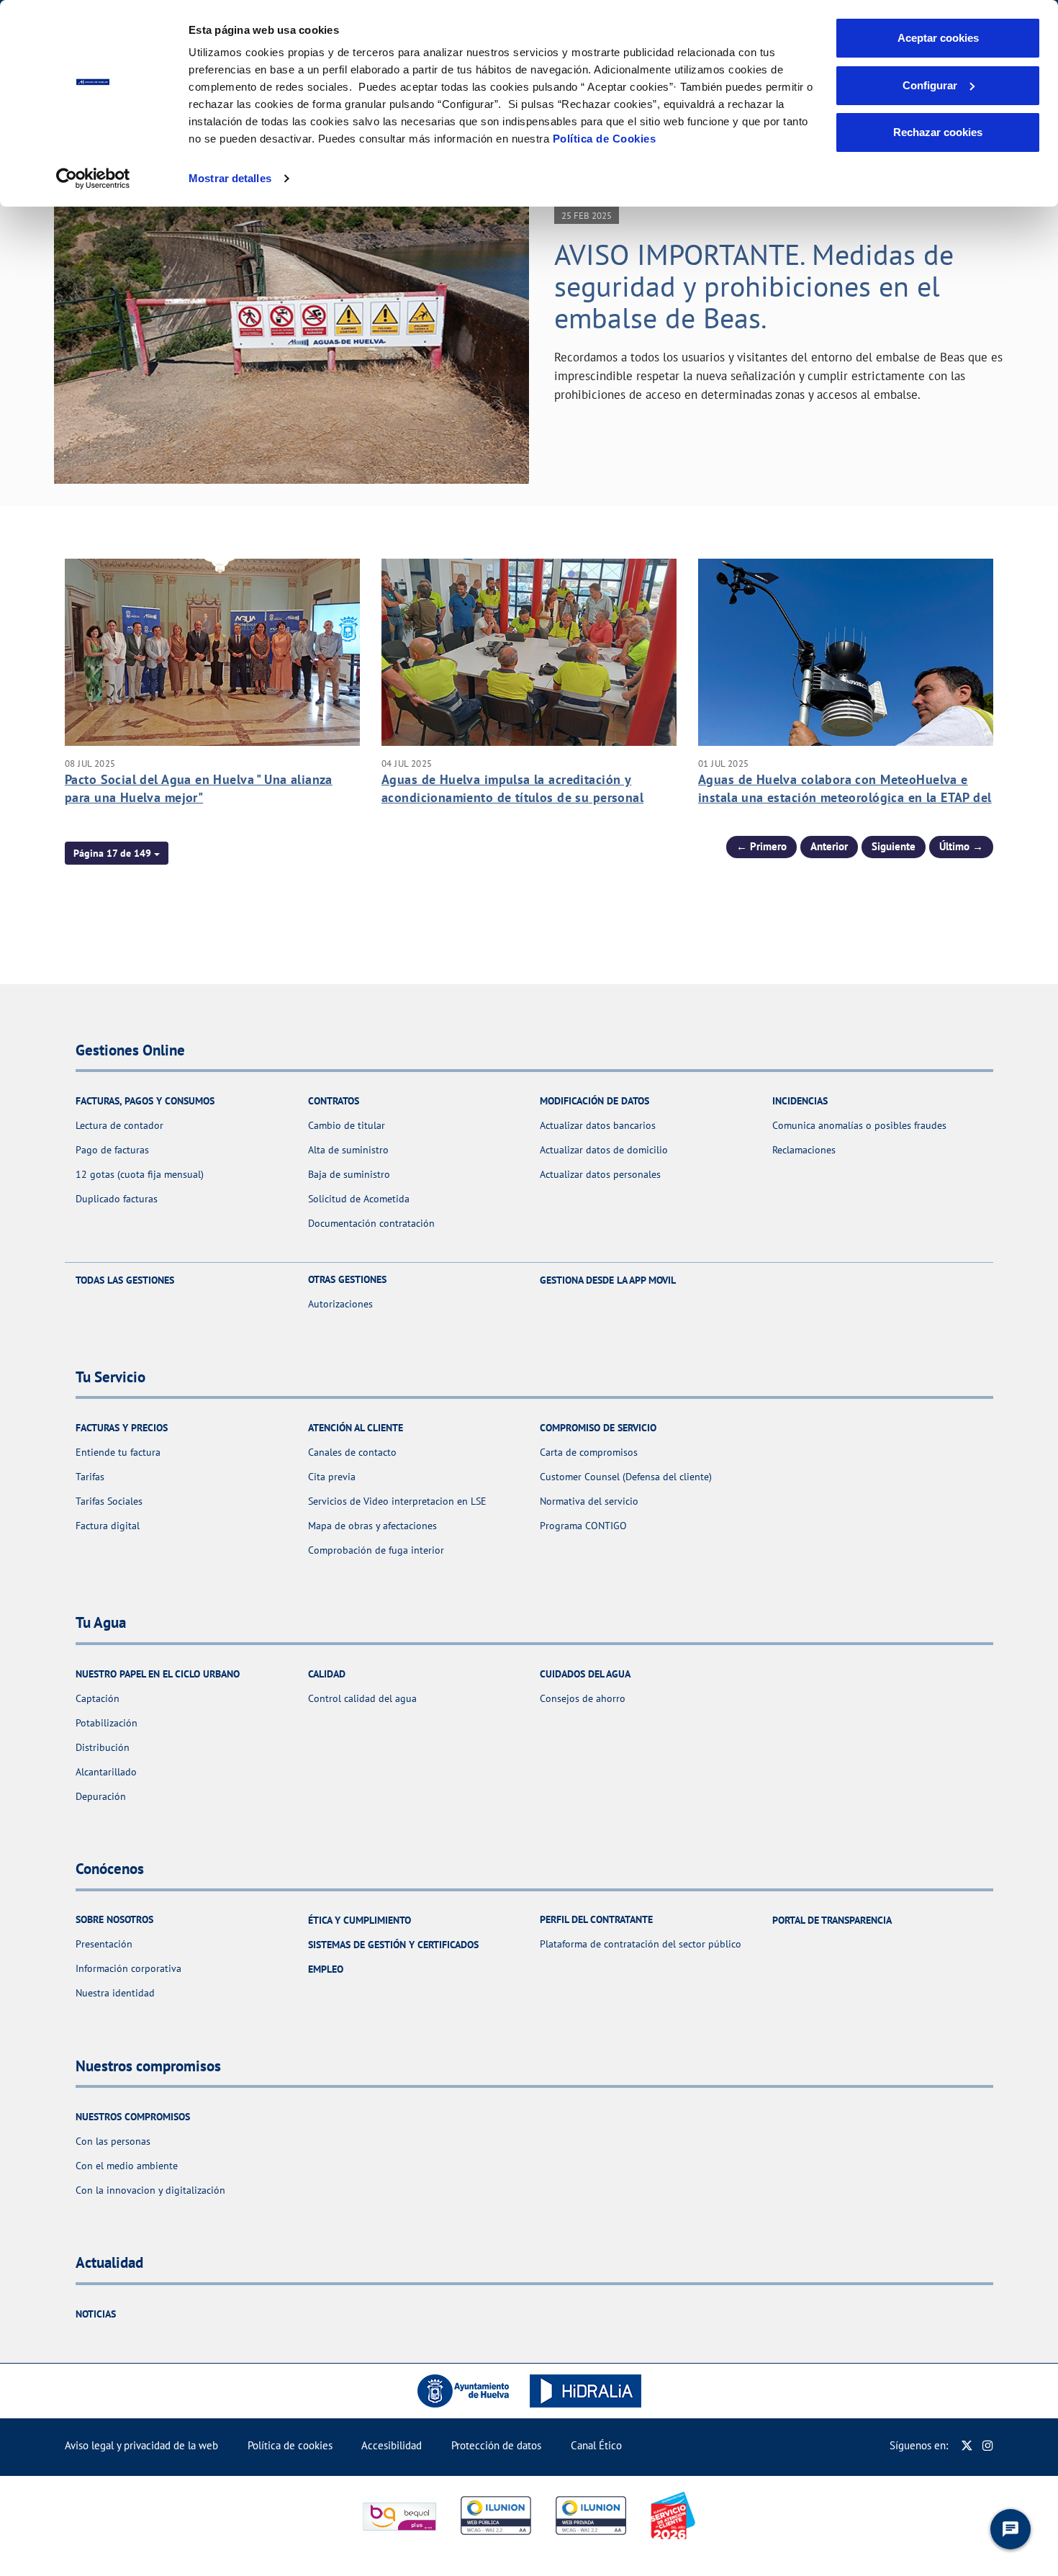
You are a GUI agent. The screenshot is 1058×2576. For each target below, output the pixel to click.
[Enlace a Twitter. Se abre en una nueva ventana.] (967, 2445)
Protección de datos (496, 2445)
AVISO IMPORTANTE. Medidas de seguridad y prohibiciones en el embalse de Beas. (754, 286)
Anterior (829, 846)
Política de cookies (290, 2445)
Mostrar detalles (230, 178)
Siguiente (894, 846)
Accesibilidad (392, 2445)
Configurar (930, 85)
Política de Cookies (605, 139)
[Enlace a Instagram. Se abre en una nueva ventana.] (988, 2445)
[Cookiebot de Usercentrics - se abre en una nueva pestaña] (93, 179)
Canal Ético (596, 2445)
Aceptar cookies (938, 38)
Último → (961, 846)
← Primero (761, 846)
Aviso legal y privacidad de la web (141, 2445)
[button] (117, 853)
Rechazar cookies (938, 132)
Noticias (96, 2314)
